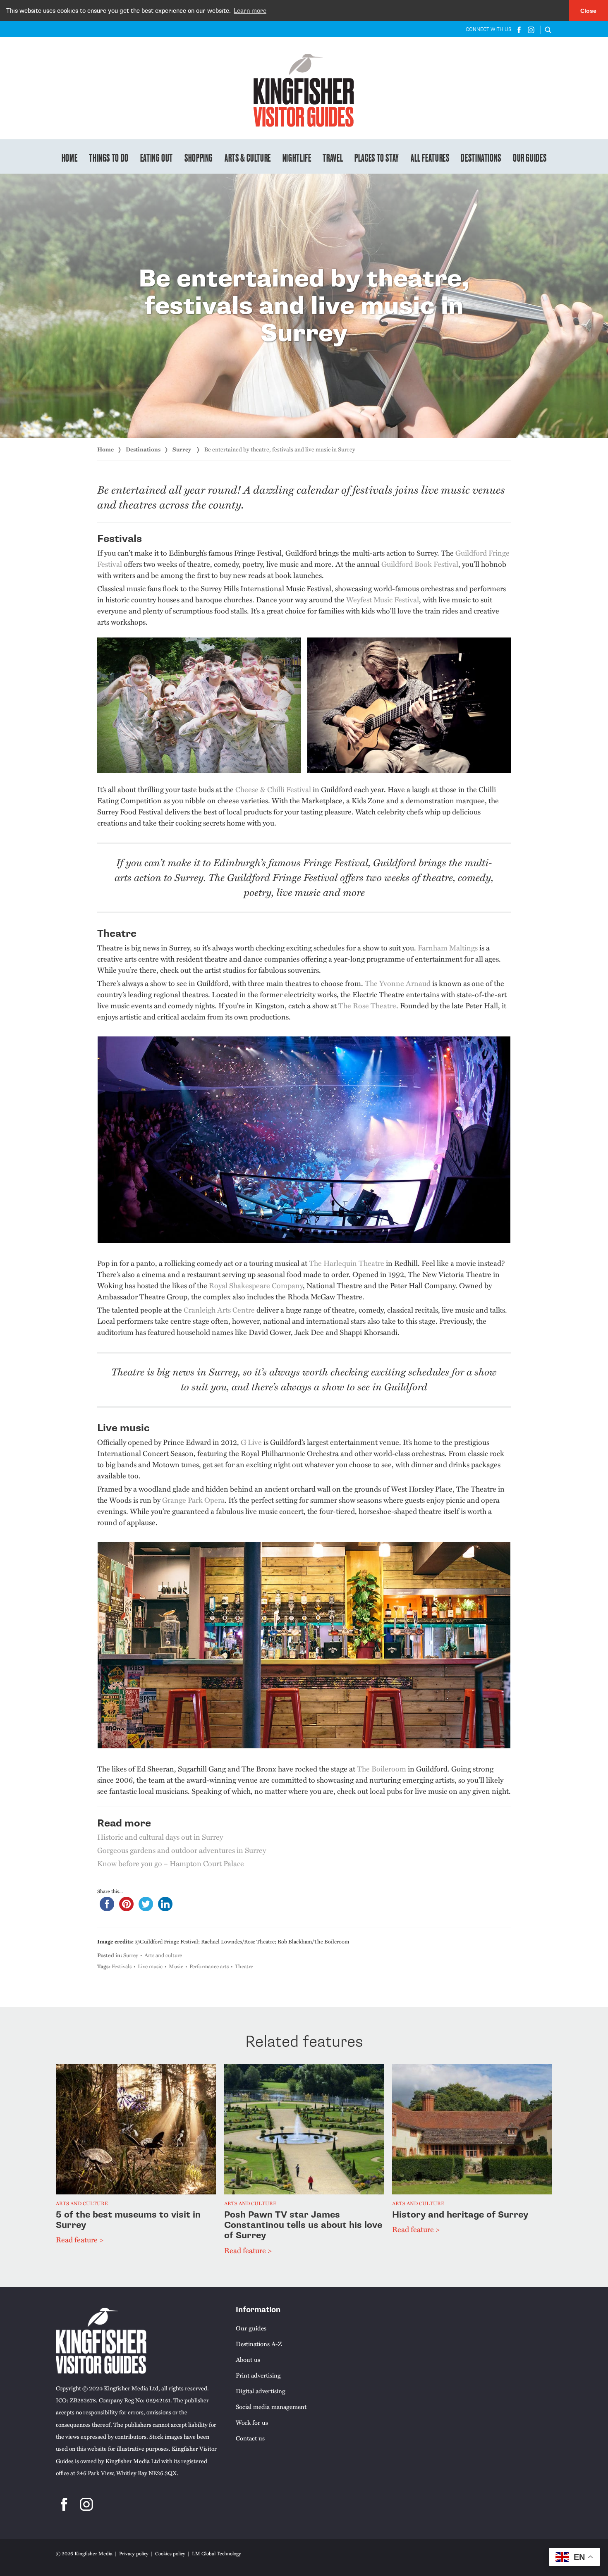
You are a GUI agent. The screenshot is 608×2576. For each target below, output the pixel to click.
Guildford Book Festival (420, 564)
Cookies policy (170, 2553)
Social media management (271, 2406)
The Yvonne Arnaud (398, 983)
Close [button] (588, 11)
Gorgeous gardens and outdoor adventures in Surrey (182, 1850)
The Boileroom (382, 1768)
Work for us (252, 2422)
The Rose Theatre (367, 1005)
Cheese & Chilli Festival (273, 789)
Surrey (182, 449)
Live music (150, 1966)
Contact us (250, 2438)
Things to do (109, 157)
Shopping (199, 157)
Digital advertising (261, 2391)
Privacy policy (134, 2553)
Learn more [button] (250, 11)
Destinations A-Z (259, 2344)
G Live (251, 1442)
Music (176, 1966)
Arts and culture (163, 1955)
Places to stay (377, 157)
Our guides (530, 157)
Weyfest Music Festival (383, 599)
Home (70, 157)
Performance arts (209, 1966)
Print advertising (258, 2375)
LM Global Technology (217, 2553)
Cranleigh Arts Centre (219, 1309)
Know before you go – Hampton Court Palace (171, 1863)
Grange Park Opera (193, 1500)
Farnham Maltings (448, 947)
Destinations (481, 157)
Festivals (122, 1966)
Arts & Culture (248, 157)
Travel (333, 157)
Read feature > (80, 2239)
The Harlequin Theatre (347, 1263)
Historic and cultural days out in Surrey (160, 1837)
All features (430, 157)
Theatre (244, 1966)
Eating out (157, 157)
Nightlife (297, 157)
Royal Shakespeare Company (256, 1285)
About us (248, 2359)
